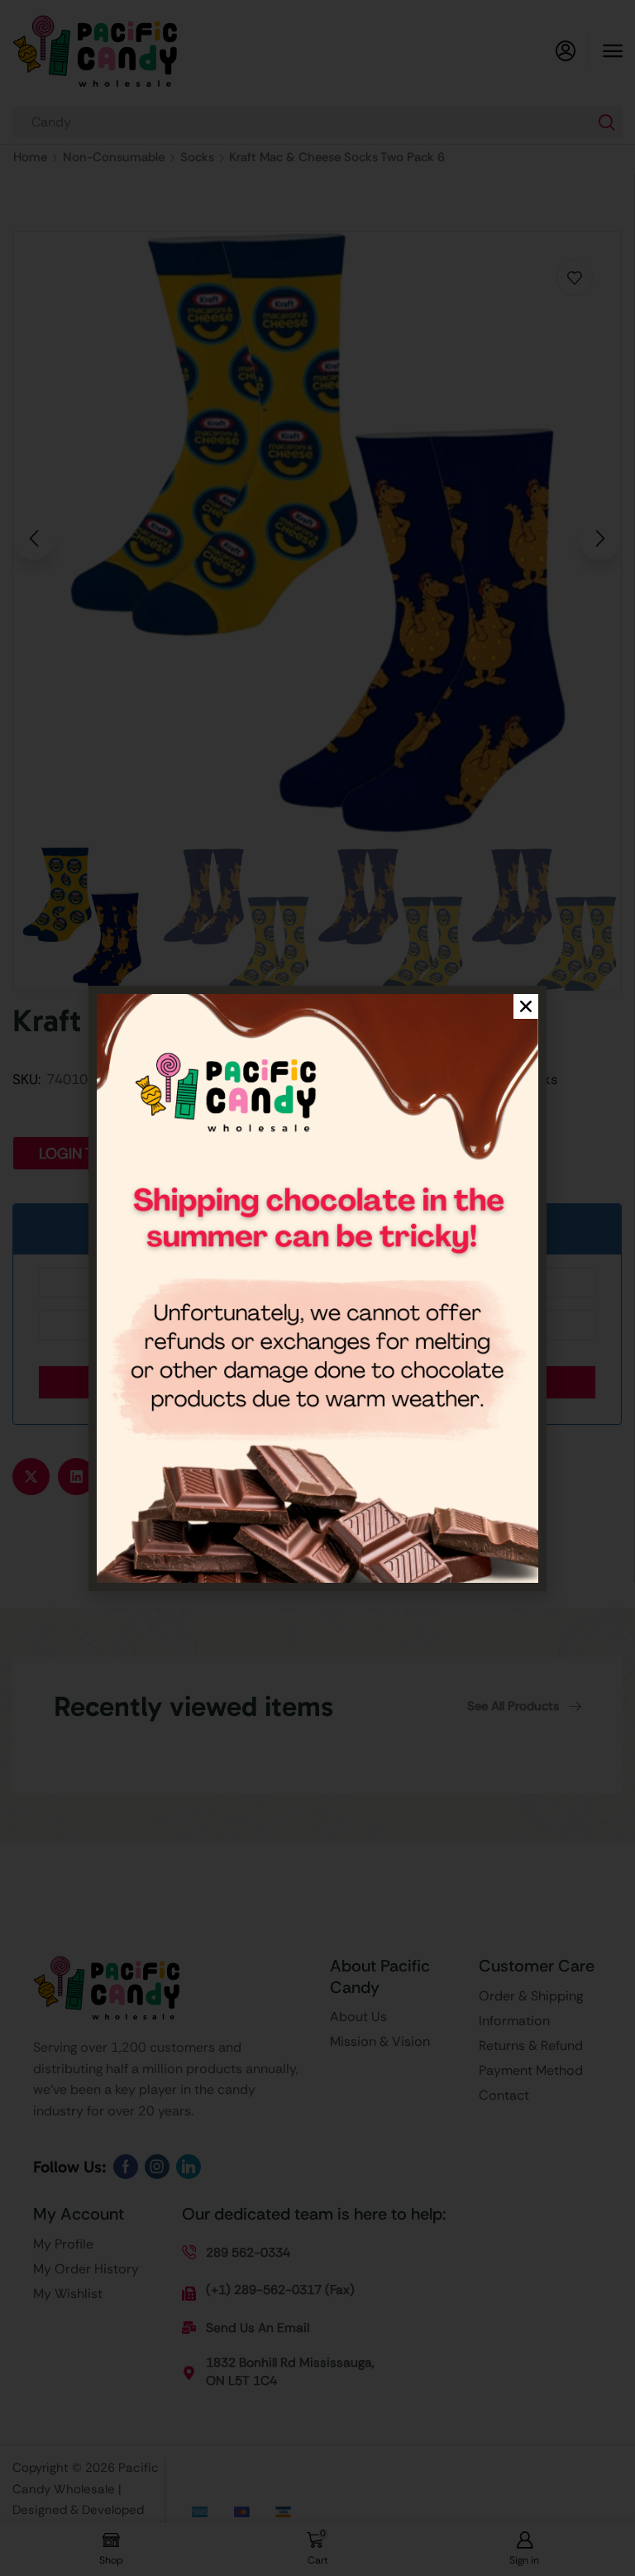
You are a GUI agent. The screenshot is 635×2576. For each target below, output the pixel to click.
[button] (526, 1006)
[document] (317, 1288)
